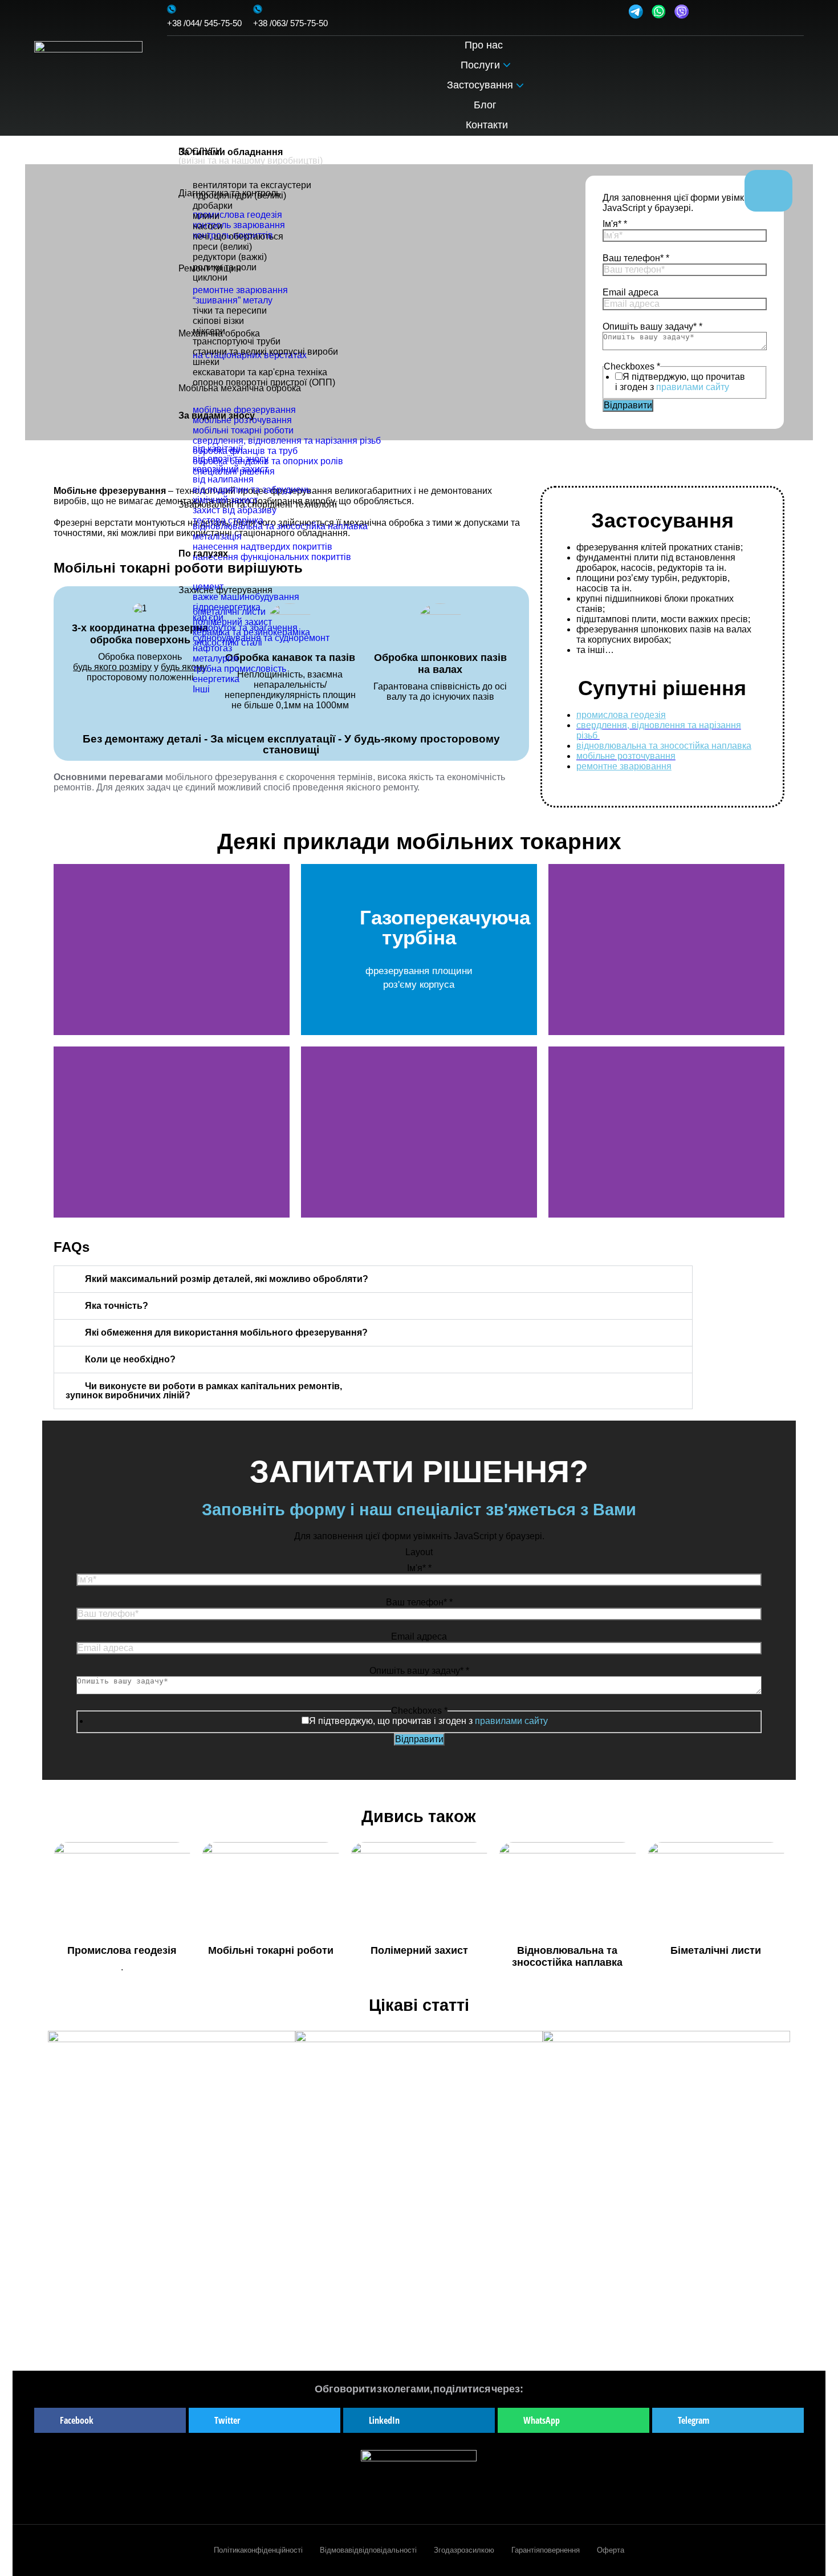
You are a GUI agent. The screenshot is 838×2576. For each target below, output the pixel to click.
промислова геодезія (621, 715)
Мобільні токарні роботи (271, 1950)
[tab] (373, 1279)
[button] (65, 949)
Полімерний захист (419, 1950)
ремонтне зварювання (624, 766)
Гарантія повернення (546, 2550)
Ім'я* (419, 1568)
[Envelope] (705, 11)
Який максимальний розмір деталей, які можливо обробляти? (227, 1279)
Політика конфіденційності (258, 2550)
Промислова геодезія (122, 1950)
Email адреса (419, 1636)
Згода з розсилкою (464, 2550)
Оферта (611, 2550)
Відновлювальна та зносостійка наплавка (567, 1956)
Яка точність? (117, 1306)
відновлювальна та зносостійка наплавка (664, 746)
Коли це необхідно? (130, 1359)
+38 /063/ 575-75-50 (290, 23)
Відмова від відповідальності (368, 2550)
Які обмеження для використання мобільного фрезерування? (226, 1332)
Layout (419, 1552)
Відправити (419, 1739)
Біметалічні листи (716, 1950)
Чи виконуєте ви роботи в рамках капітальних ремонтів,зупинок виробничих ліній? (204, 1391)
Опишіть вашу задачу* (419, 1671)
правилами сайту (511, 1721)
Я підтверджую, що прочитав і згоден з (428, 1721)
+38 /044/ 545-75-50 (204, 23)
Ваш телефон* (419, 1602)
